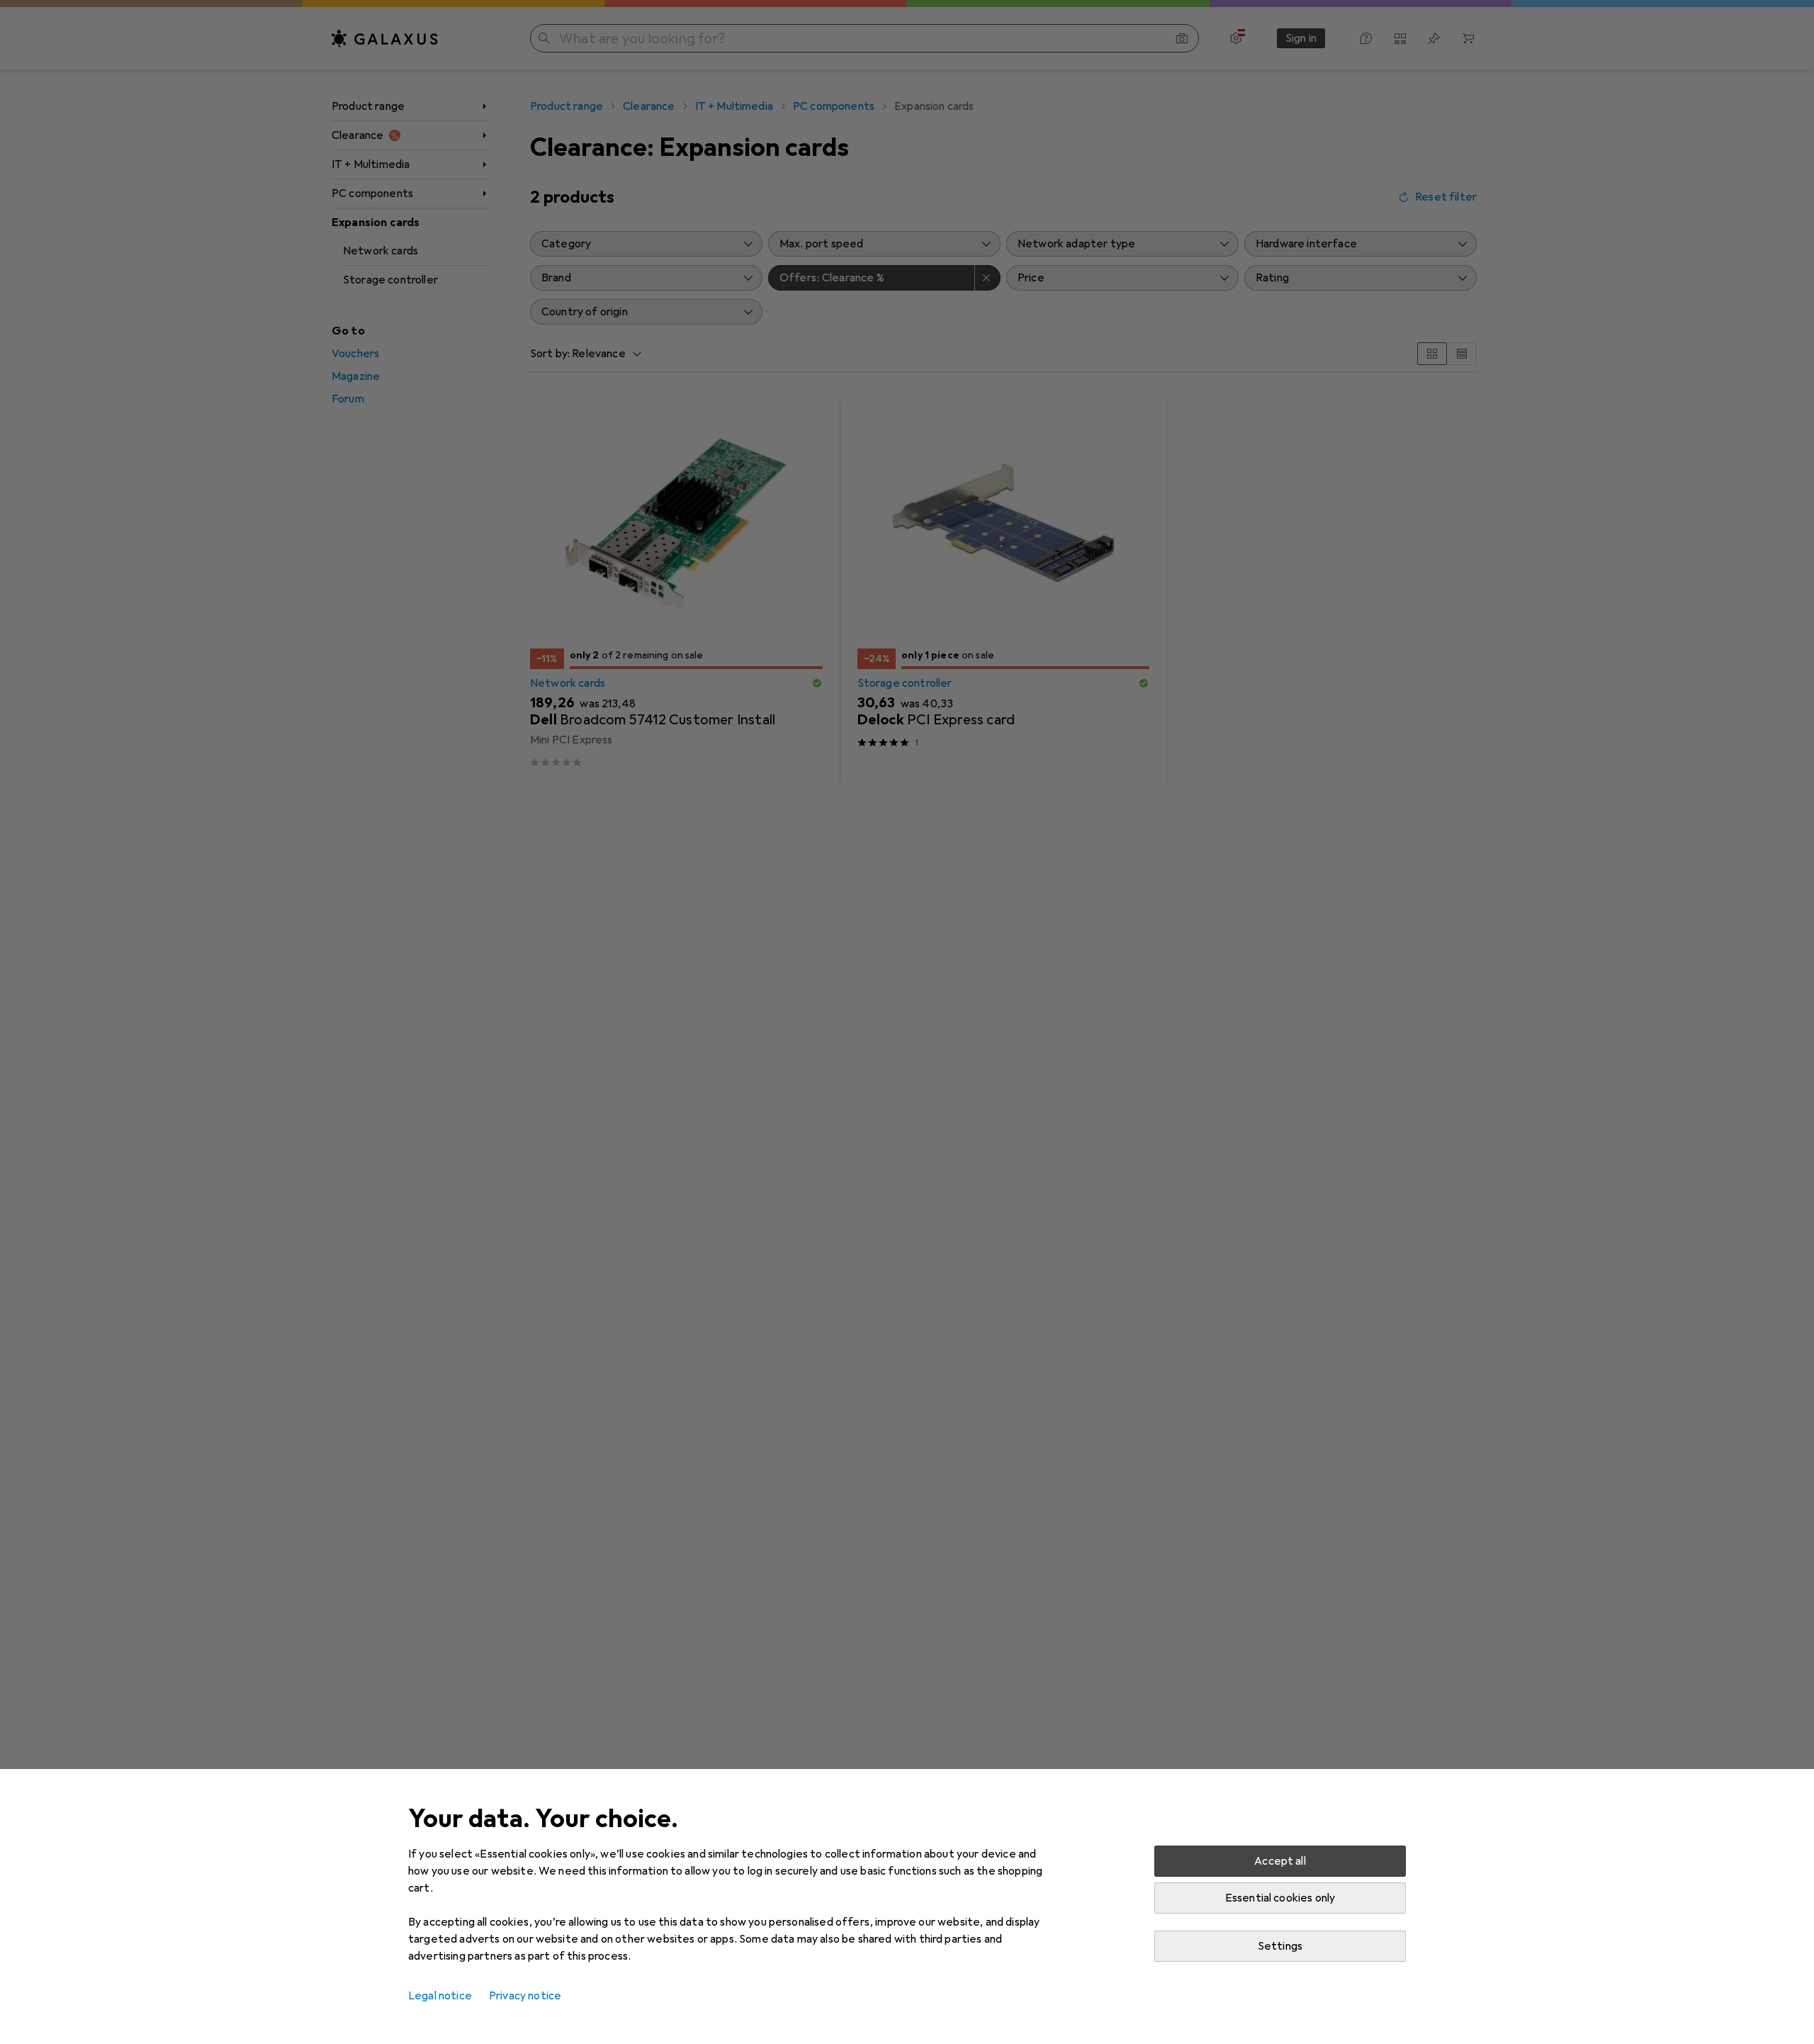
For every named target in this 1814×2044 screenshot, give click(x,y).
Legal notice (440, 1996)
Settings (1280, 1946)
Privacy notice (525, 1996)
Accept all (1280, 1861)
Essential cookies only (1280, 1898)
